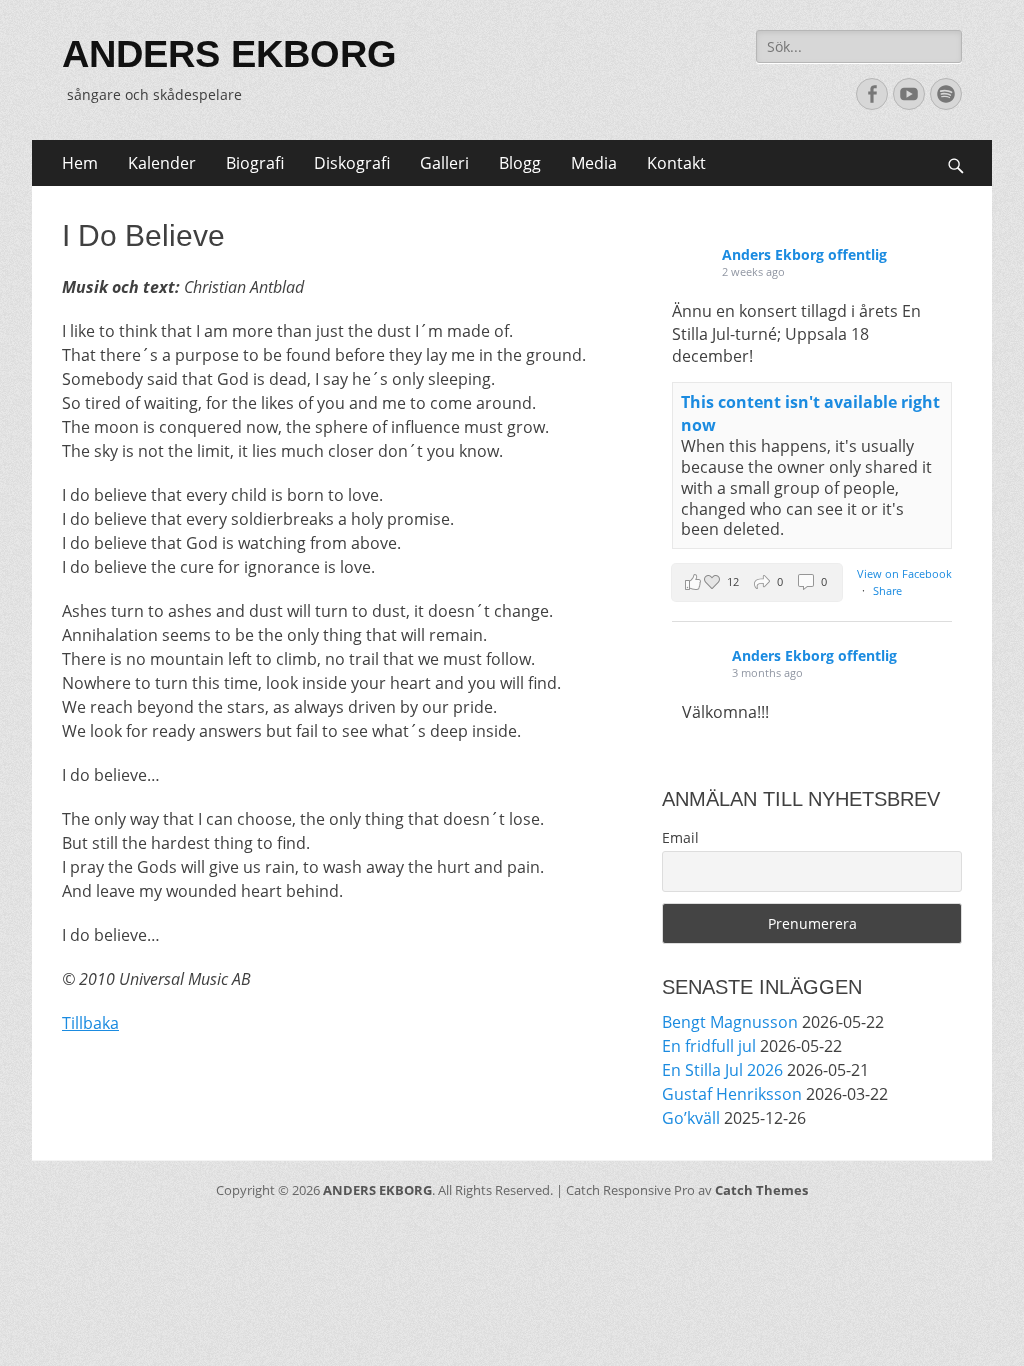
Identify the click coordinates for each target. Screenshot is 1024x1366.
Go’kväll (691, 1118)
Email (680, 837)
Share (887, 590)
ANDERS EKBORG (229, 54)
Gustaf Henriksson (732, 1094)
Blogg (520, 163)
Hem (80, 163)
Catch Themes (761, 1190)
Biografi (255, 163)
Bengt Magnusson (730, 1022)
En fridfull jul (709, 1046)
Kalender (162, 163)
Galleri (444, 163)
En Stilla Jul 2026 (722, 1070)
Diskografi (352, 163)
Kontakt (676, 163)
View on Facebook (904, 573)
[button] (757, 582)
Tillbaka (90, 1023)
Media (594, 163)
